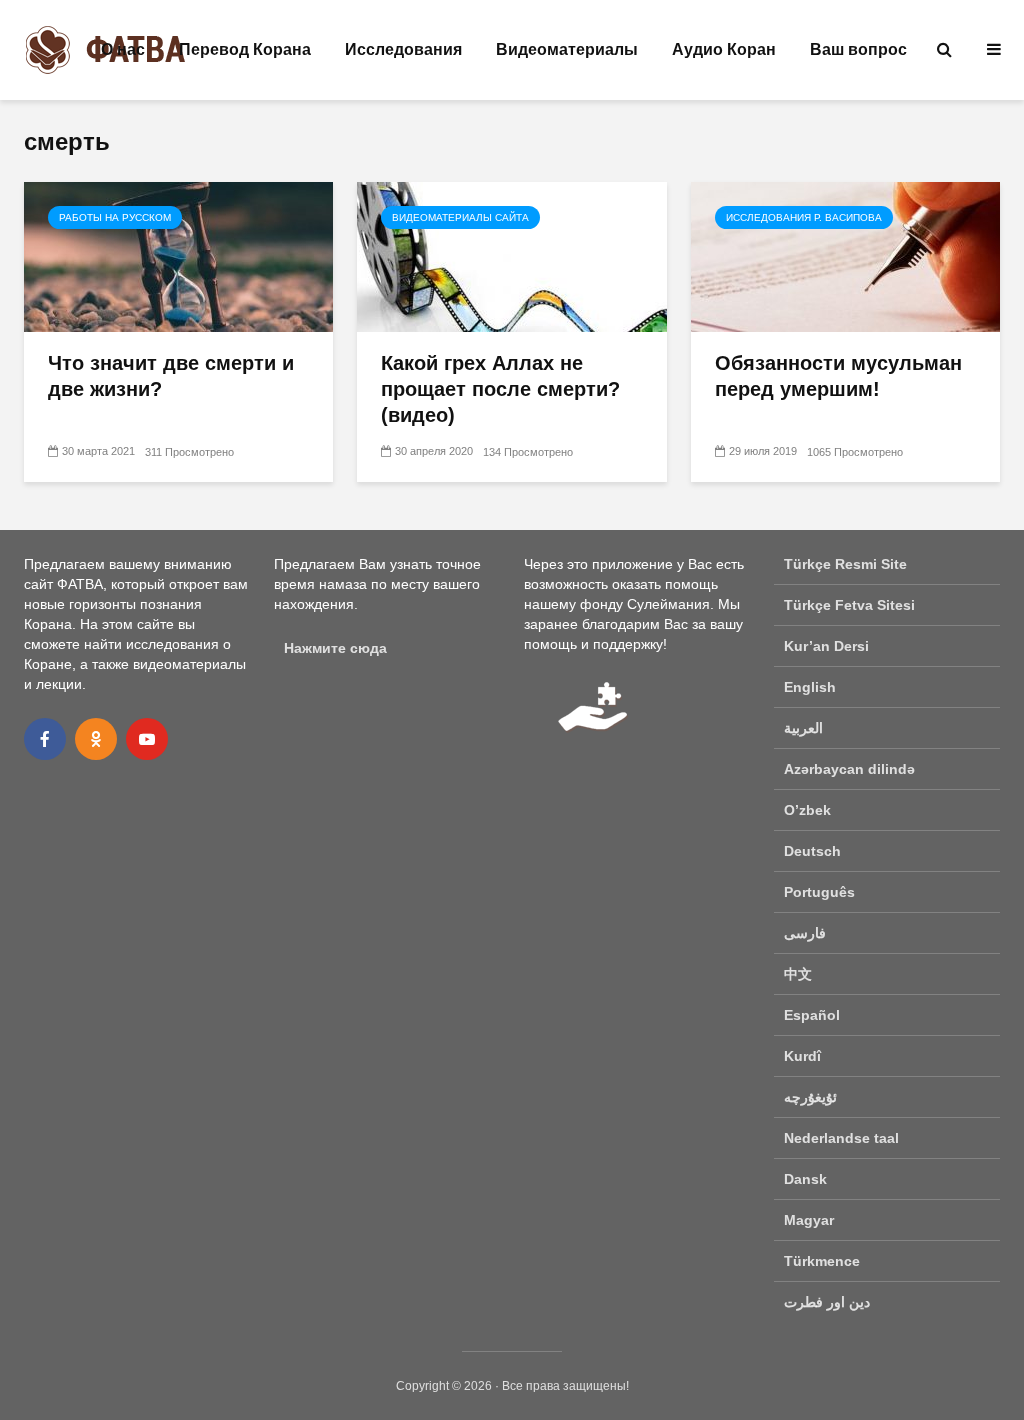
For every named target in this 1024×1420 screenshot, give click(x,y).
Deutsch (812, 851)
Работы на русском (115, 217)
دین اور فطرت (827, 1302)
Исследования (403, 49)
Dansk (805, 1179)
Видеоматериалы (567, 49)
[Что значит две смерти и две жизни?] (178, 255)
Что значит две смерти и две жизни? (171, 376)
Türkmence (822, 1261)
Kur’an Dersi (826, 646)
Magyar (809, 1220)
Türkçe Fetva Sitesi (849, 605)
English (810, 687)
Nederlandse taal (841, 1138)
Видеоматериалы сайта (460, 217)
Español (812, 1015)
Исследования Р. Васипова (804, 217)
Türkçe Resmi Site (845, 564)
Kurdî (802, 1056)
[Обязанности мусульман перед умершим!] (845, 255)
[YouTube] (147, 739)
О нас (123, 49)
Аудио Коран (724, 49)
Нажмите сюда (335, 648)
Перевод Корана (245, 49)
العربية (803, 728)
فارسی (805, 933)
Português (819, 892)
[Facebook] (45, 739)
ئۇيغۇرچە (810, 1097)
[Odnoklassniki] (96, 739)
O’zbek (807, 810)
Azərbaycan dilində (849, 769)
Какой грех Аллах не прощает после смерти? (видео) (500, 389)
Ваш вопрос (858, 49)
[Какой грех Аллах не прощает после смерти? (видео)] (511, 255)
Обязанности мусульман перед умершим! (838, 376)
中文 (798, 974)
